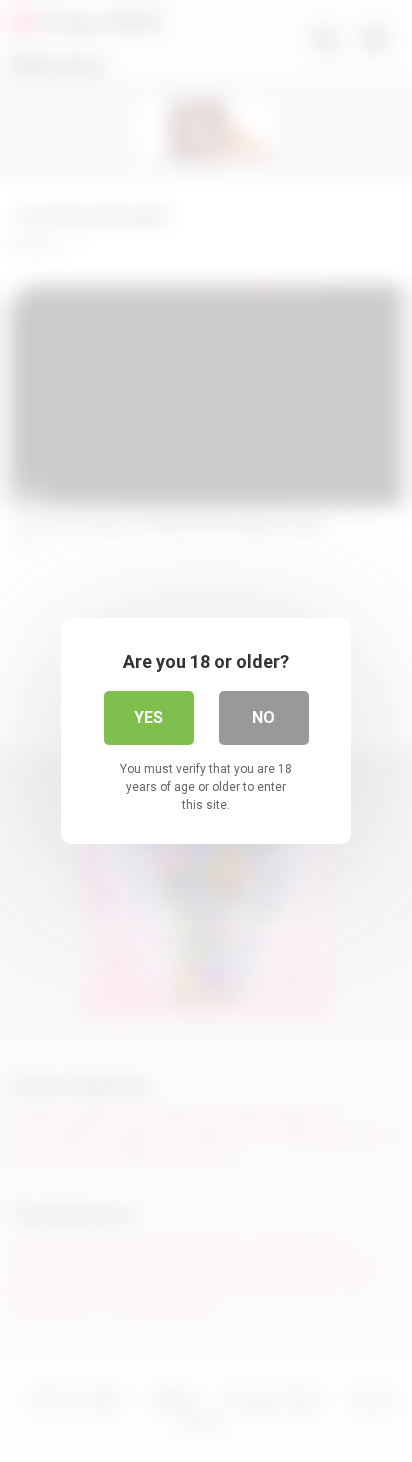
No (263, 717)
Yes (148, 717)
